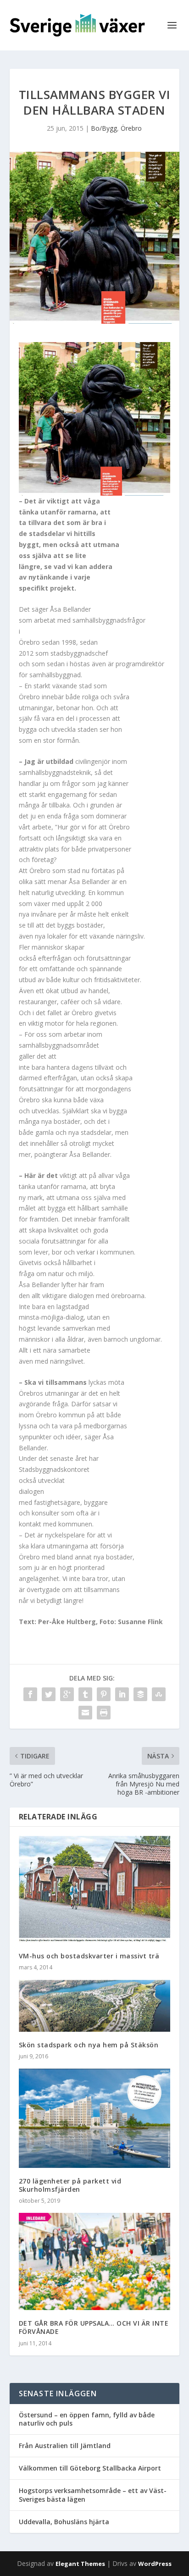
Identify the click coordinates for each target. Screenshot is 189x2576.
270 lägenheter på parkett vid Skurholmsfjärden (70, 2185)
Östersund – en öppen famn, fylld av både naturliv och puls (87, 2419)
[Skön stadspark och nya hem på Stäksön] (95, 2006)
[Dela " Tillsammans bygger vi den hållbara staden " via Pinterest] (104, 1694)
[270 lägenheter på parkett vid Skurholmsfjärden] (95, 2118)
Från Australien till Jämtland (65, 2446)
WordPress (155, 2564)
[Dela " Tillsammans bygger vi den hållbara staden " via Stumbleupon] (159, 1694)
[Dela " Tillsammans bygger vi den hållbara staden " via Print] (104, 1713)
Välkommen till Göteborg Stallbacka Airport (90, 2468)
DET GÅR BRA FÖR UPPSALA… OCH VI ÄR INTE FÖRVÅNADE (94, 2327)
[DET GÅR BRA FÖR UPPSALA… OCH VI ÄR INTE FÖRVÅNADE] (95, 2261)
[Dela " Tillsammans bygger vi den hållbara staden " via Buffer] (140, 1694)
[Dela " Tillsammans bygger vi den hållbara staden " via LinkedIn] (122, 1694)
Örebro (131, 128)
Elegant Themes (80, 2564)
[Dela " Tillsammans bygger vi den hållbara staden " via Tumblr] (85, 1694)
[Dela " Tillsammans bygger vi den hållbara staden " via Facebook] (30, 1694)
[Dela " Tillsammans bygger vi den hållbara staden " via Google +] (67, 1694)
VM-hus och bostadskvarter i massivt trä (89, 1956)
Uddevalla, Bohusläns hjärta (64, 2522)
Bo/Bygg (104, 128)
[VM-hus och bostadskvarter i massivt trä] (95, 1889)
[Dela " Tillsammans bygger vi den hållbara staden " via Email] (85, 1713)
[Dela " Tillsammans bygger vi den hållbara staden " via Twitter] (49, 1694)
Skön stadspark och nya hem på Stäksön (89, 2045)
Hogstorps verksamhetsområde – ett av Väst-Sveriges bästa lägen (93, 2495)
